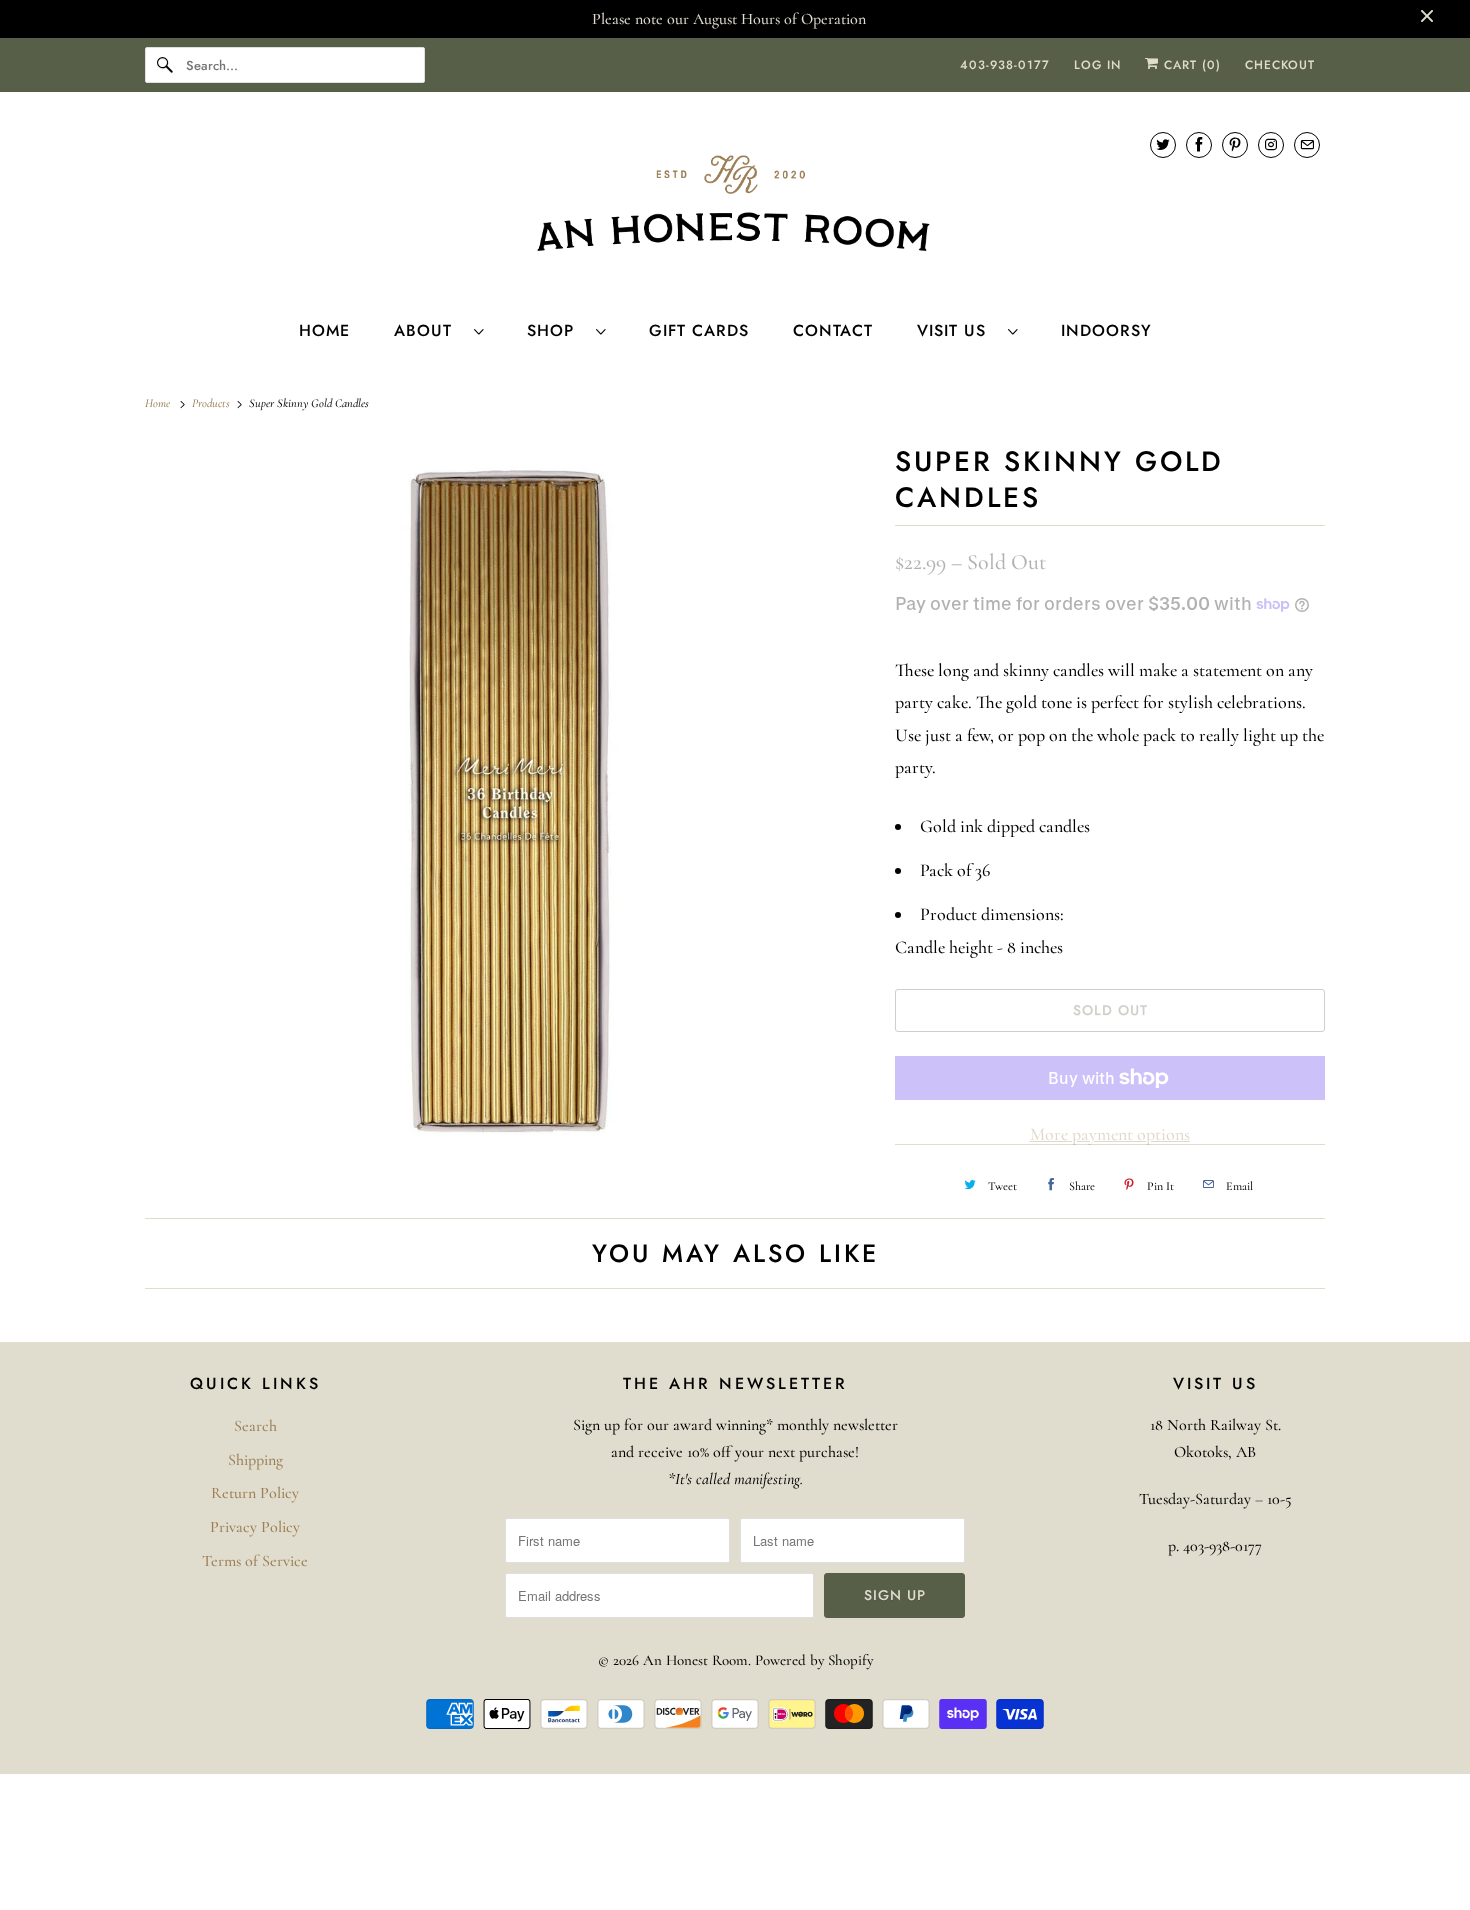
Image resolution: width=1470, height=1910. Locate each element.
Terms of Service (255, 1561)
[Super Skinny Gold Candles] (510, 804)
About (429, 330)
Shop (556, 330)
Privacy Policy (255, 1527)
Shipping (255, 1460)
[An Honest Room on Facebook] (1199, 144)
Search (255, 1426)
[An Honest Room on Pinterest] (1235, 144)
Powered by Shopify (814, 1660)
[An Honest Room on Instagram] (1271, 144)
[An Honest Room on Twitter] (1163, 144)
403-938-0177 (1005, 65)
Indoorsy (1106, 330)
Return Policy (255, 1493)
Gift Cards (699, 330)
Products (212, 403)
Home (324, 330)
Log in (1097, 65)
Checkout (1280, 65)
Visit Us (957, 330)
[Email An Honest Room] (1307, 144)
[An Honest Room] (735, 203)
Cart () (1190, 65)
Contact (833, 330)
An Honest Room (695, 1660)
